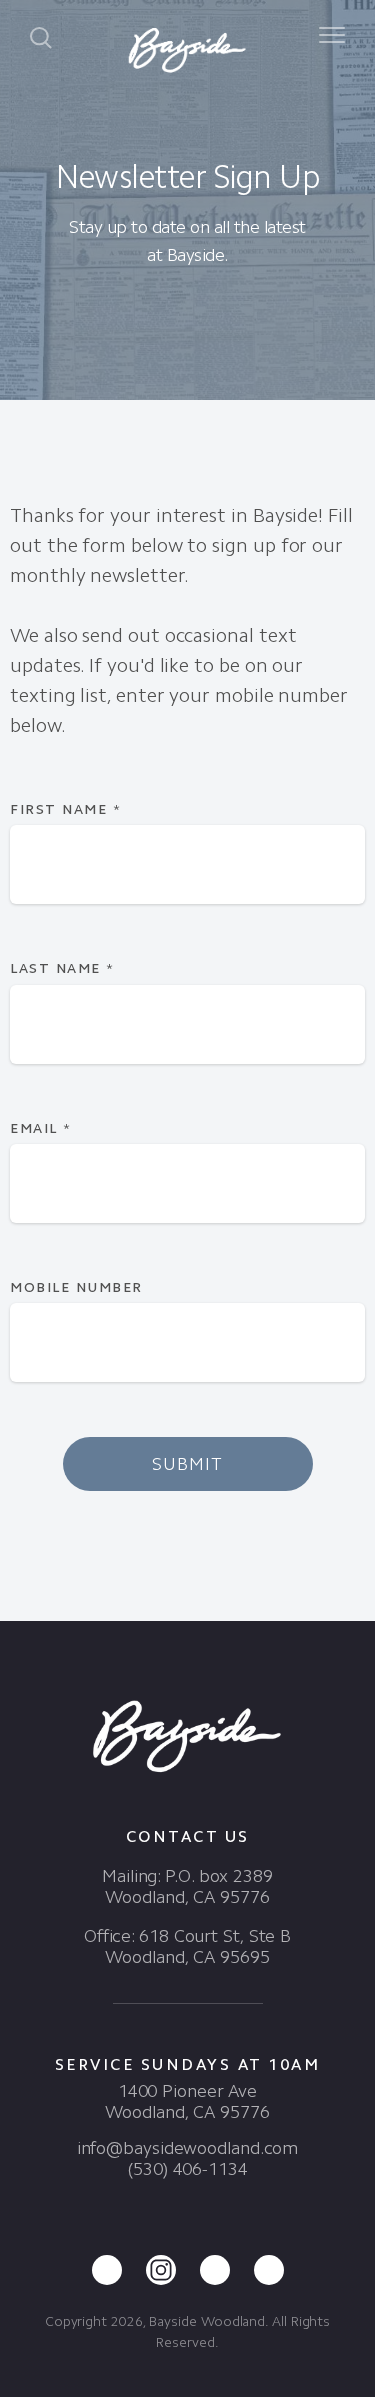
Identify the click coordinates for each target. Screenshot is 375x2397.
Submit (187, 1464)
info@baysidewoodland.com (188, 2148)
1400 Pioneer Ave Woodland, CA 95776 (187, 2101)
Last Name (62, 968)
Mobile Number (76, 1287)
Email (41, 1128)
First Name (65, 809)
